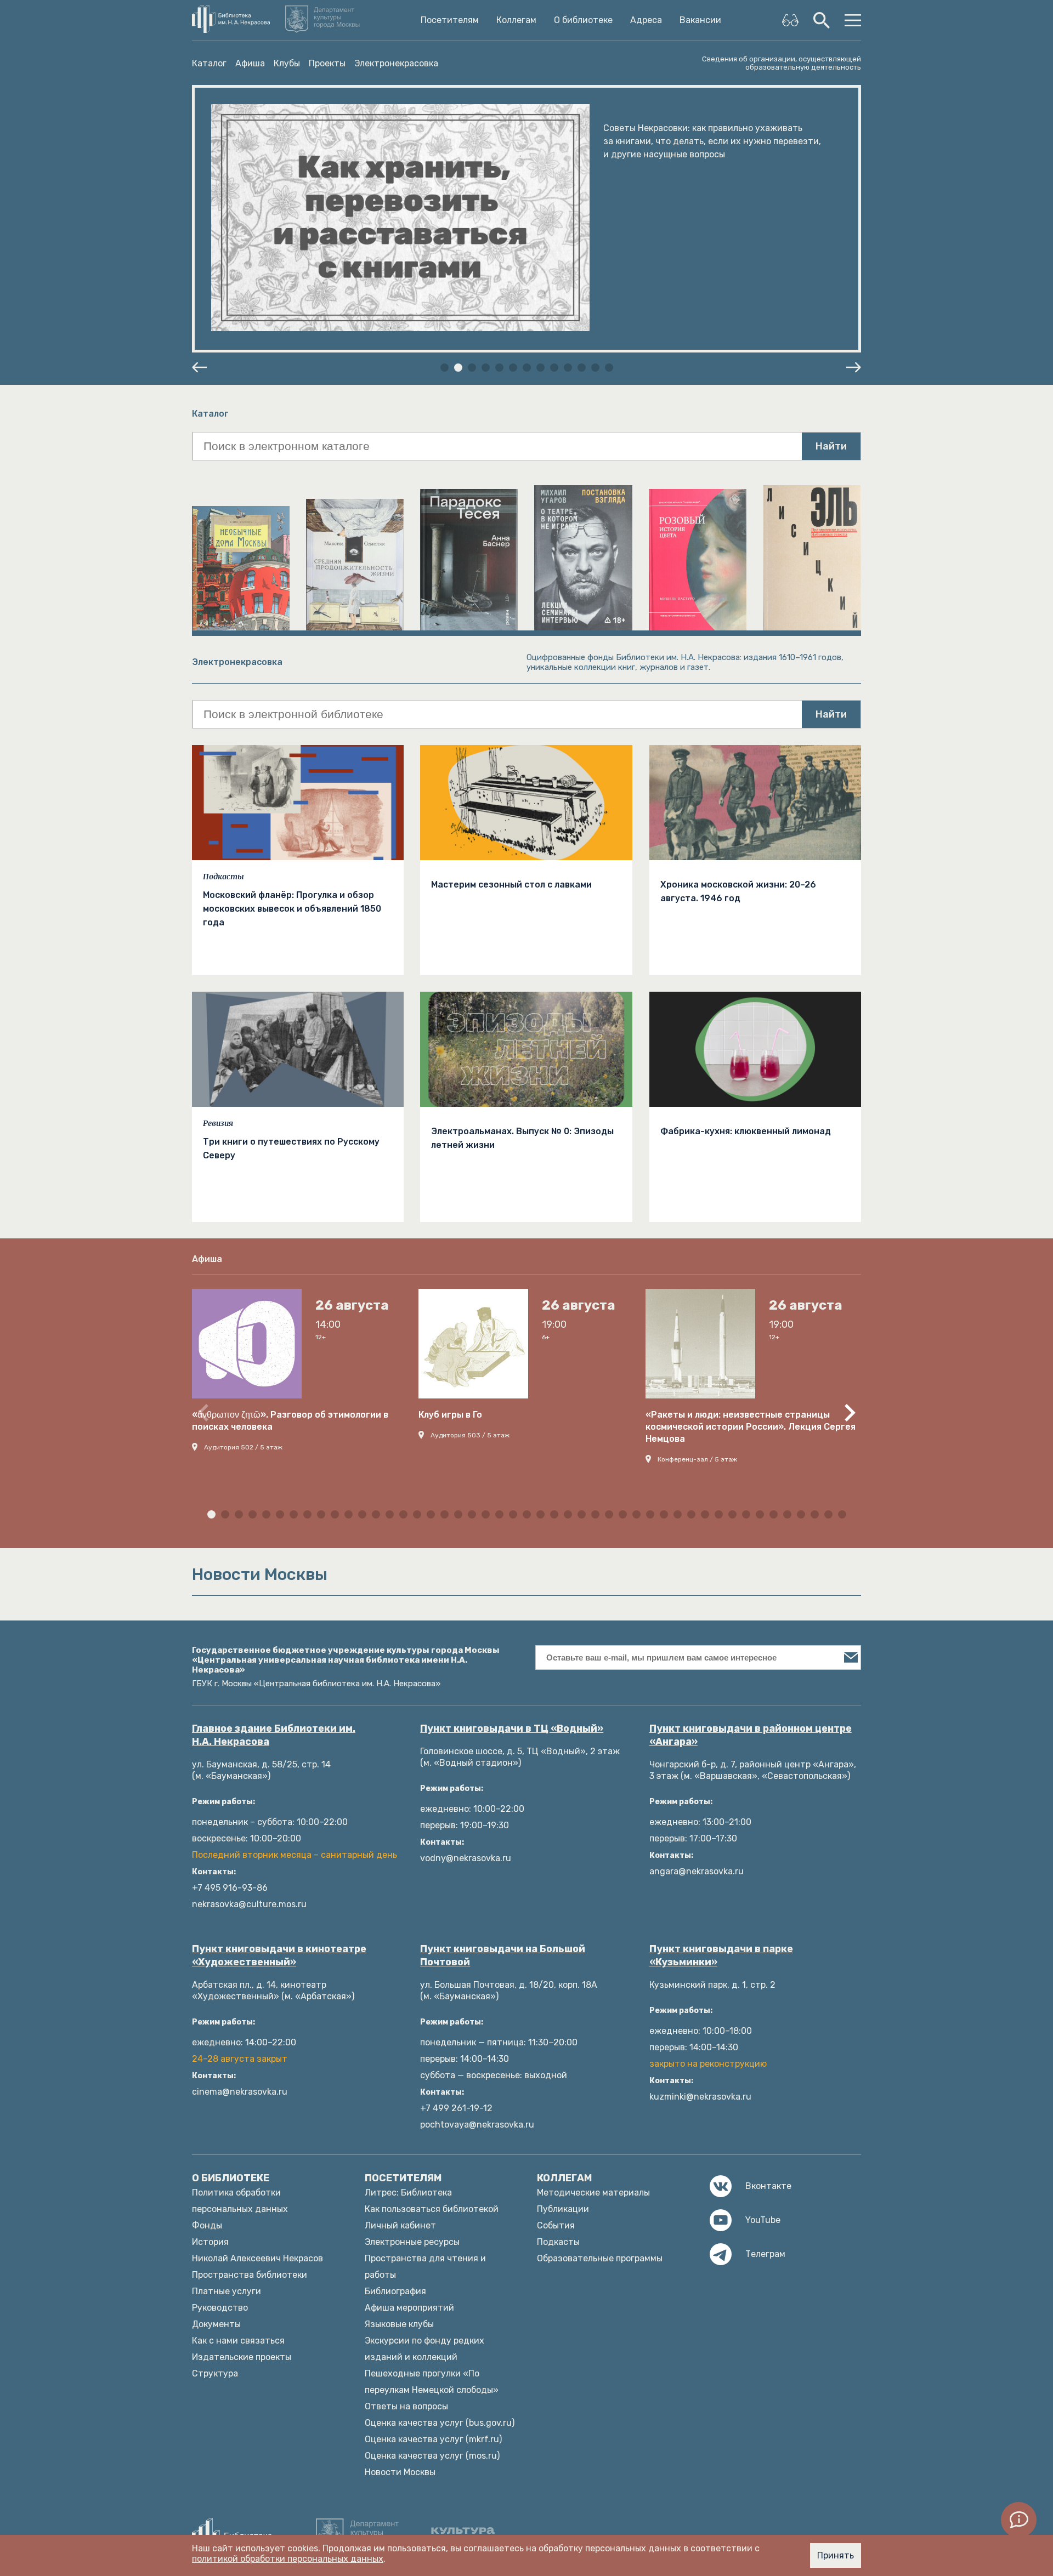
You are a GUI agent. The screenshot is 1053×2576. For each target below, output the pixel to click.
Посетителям (450, 20)
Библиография (395, 2291)
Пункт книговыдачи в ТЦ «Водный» (512, 1728)
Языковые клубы (399, 2324)
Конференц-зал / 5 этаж (697, 1459)
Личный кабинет (400, 2225)
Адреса (646, 20)
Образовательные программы (600, 2258)
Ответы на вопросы (406, 2406)
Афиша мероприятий (409, 2308)
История (210, 2242)
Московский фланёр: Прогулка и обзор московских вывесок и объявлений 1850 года (292, 909)
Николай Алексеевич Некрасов (257, 2258)
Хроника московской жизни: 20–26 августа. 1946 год (738, 891)
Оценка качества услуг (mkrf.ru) (433, 2439)
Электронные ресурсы (412, 2242)
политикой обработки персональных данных (288, 2559)
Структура (215, 2373)
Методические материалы (593, 2193)
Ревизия (218, 1123)
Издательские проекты (242, 2357)
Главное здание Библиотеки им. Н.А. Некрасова (274, 1735)
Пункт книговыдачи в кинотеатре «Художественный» (279, 1955)
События (556, 2225)
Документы (216, 2324)
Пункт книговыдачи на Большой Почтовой (503, 1955)
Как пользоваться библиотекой (432, 2209)
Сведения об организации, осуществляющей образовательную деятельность (782, 63)
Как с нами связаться (238, 2341)
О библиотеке (583, 20)
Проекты (327, 63)
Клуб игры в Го (450, 1415)
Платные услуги (227, 2291)
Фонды (207, 2225)
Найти (831, 446)
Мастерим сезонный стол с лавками (511, 885)
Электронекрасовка (396, 63)
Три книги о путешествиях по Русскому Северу (291, 1148)
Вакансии (700, 20)
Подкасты (223, 877)
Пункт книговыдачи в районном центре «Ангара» (751, 1735)
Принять (836, 2555)
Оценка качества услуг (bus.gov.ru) (440, 2423)
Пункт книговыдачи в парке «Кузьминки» (721, 1955)
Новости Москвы (400, 2472)
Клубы (287, 63)
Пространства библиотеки (250, 2275)
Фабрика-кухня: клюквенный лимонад (746, 1131)
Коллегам (516, 20)
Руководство (220, 2308)
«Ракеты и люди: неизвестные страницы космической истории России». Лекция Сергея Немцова (751, 1427)
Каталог (209, 63)
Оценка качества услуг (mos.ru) (432, 2456)
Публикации (563, 2209)
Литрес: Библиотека (408, 2193)
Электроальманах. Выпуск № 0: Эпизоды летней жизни (522, 1138)
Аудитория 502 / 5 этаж (243, 1447)
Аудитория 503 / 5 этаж (470, 1435)
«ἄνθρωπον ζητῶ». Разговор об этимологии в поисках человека (290, 1421)
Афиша (250, 63)
